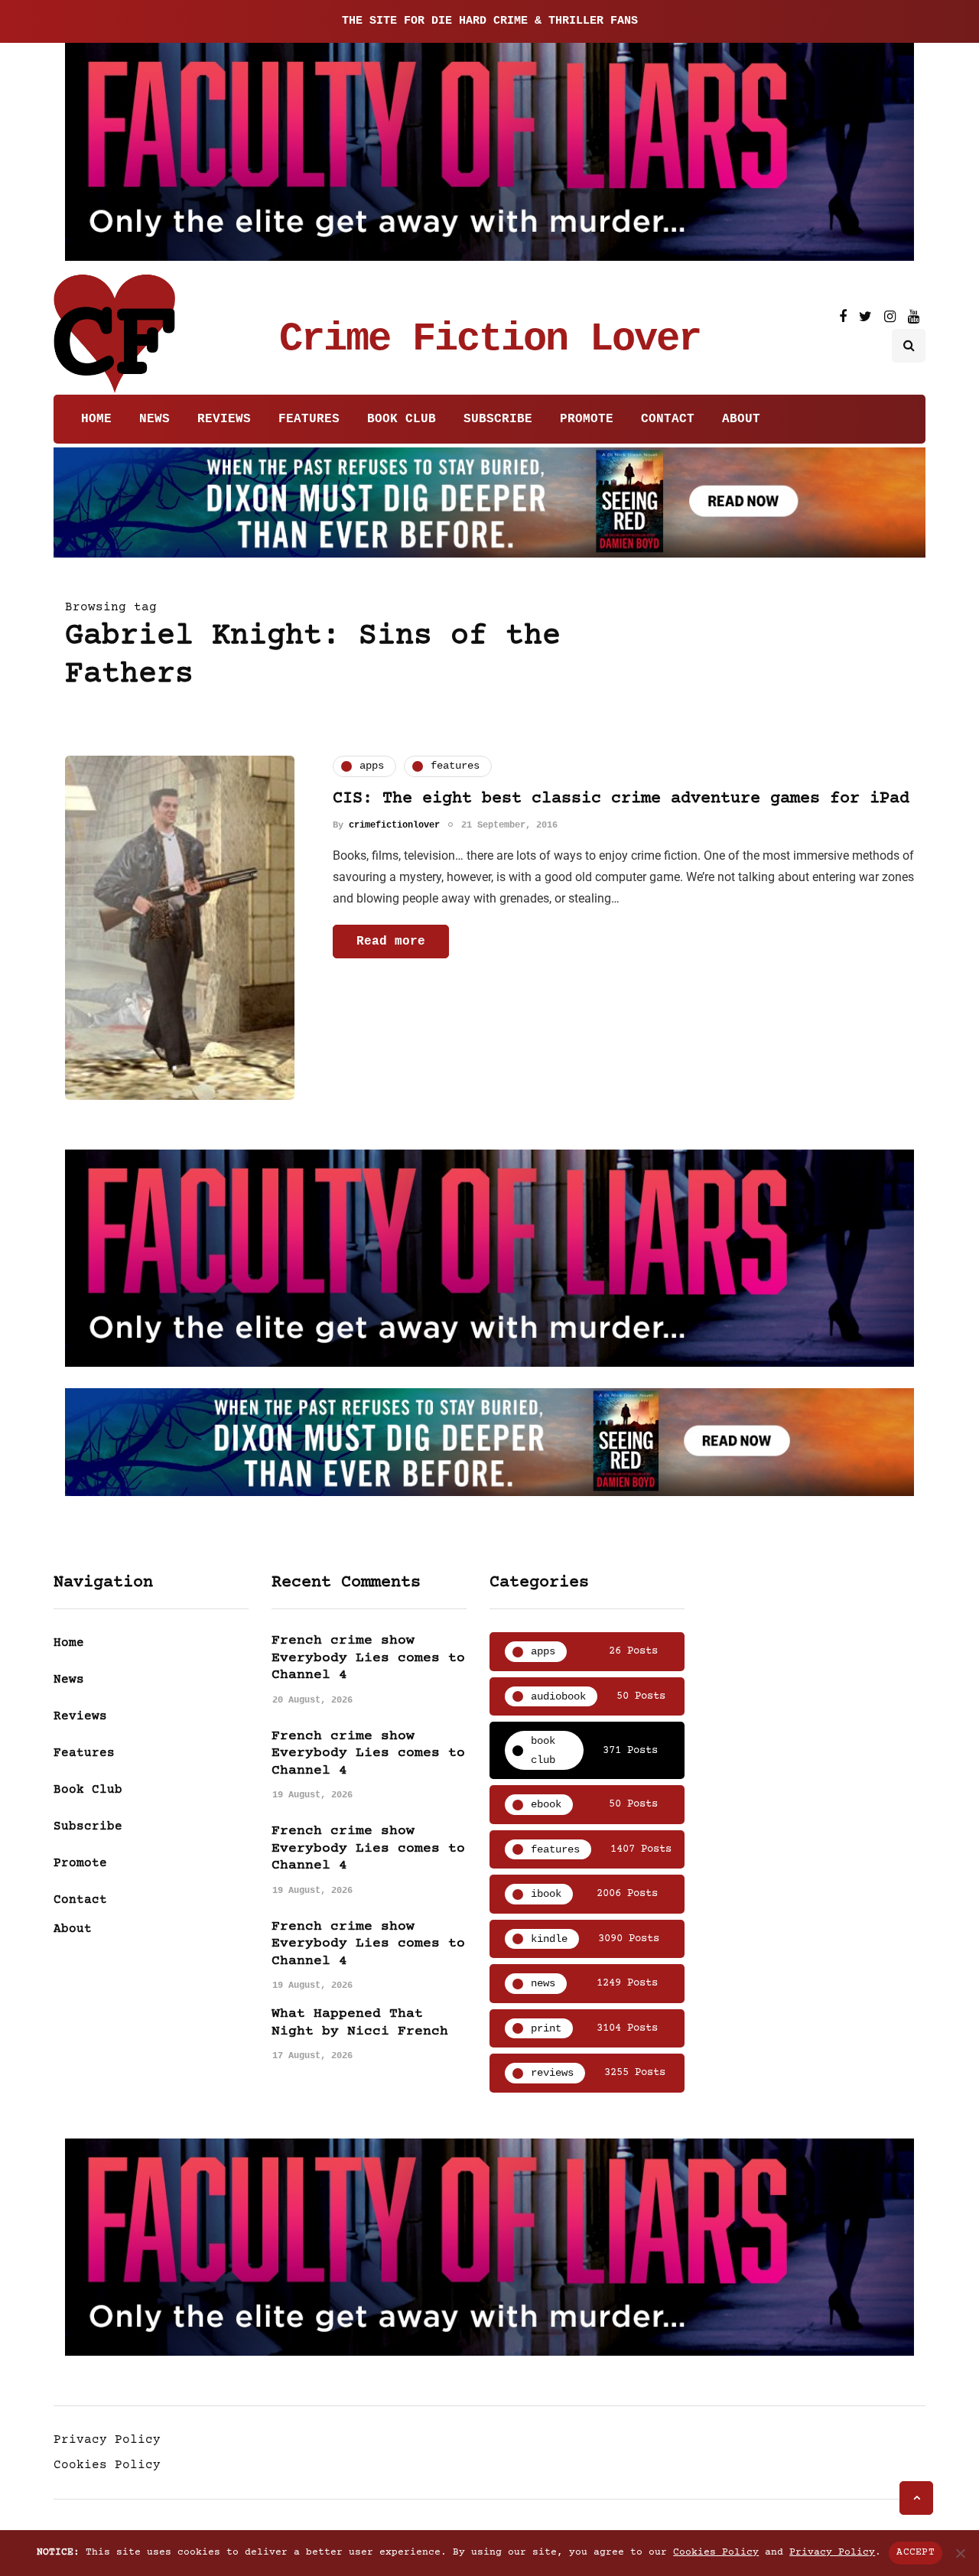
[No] (960, 2553)
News (154, 419)
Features (309, 419)
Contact (668, 419)
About (741, 419)
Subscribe (498, 419)
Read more (391, 942)
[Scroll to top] (916, 2498)
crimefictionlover (394, 825)
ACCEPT (916, 2552)
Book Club (402, 419)
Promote (587, 419)
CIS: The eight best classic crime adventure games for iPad (621, 799)
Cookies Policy (107, 2465)
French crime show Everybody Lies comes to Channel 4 (368, 1658)
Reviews (224, 419)
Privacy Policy (107, 2440)
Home (96, 419)
